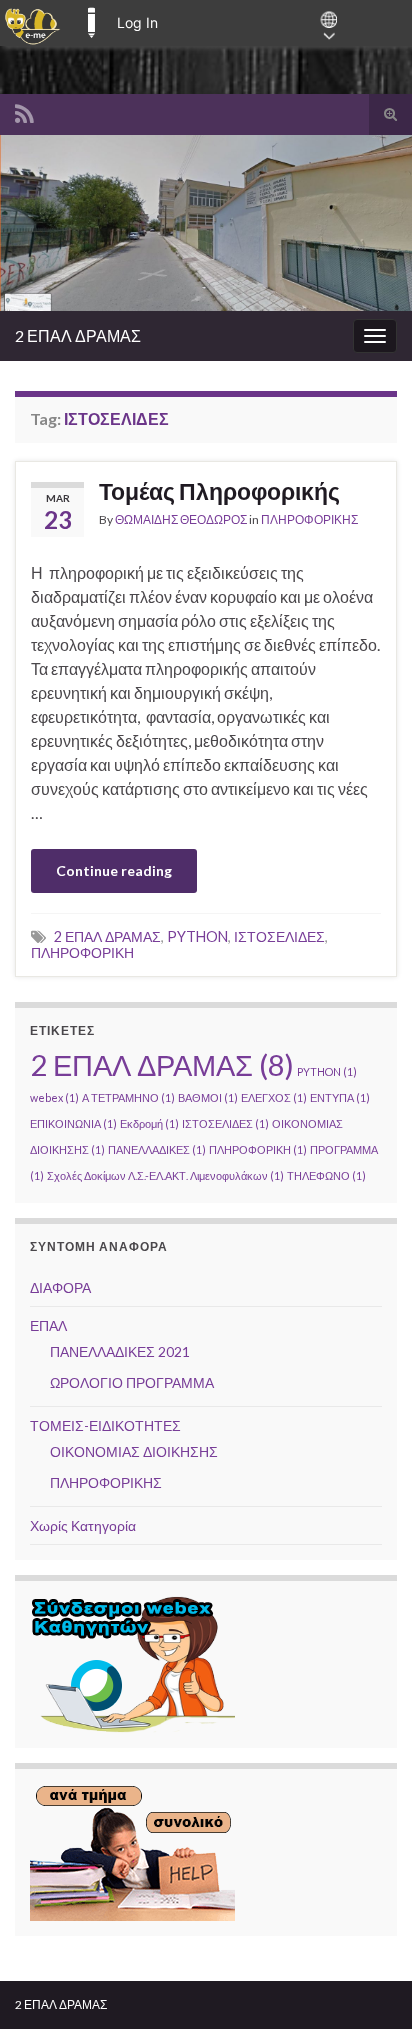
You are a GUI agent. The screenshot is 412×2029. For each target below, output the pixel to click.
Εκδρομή (149, 1123)
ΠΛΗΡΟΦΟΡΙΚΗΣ (309, 519)
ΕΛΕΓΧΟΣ (274, 1097)
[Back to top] (367, 1984)
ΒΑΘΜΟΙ (208, 1097)
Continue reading (114, 870)
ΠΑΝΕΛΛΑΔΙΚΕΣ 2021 (120, 1351)
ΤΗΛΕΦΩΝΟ (326, 1175)
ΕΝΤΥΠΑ (340, 1097)
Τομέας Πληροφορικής (219, 491)
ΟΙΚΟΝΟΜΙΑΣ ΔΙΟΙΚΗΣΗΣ (134, 1451)
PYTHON (197, 936)
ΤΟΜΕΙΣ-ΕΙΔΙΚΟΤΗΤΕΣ (105, 1425)
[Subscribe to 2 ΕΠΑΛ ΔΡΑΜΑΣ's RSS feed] (24, 110)
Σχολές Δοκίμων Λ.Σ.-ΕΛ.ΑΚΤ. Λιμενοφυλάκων (165, 1175)
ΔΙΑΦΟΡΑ (60, 1287)
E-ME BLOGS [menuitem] (91, 23)
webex (54, 1097)
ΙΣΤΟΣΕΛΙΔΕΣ (279, 936)
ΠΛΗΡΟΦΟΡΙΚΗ (82, 952)
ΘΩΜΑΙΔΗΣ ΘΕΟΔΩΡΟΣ (181, 519)
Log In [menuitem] (137, 22)
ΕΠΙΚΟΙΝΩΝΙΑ (73, 1123)
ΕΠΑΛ (48, 1325)
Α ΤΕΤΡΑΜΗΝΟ (128, 1097)
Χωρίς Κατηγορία (83, 1525)
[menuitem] (32, 23)
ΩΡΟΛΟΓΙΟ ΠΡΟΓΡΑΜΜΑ (132, 1382)
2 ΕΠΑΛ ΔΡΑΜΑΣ (78, 335)
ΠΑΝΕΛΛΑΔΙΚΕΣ (157, 1149)
